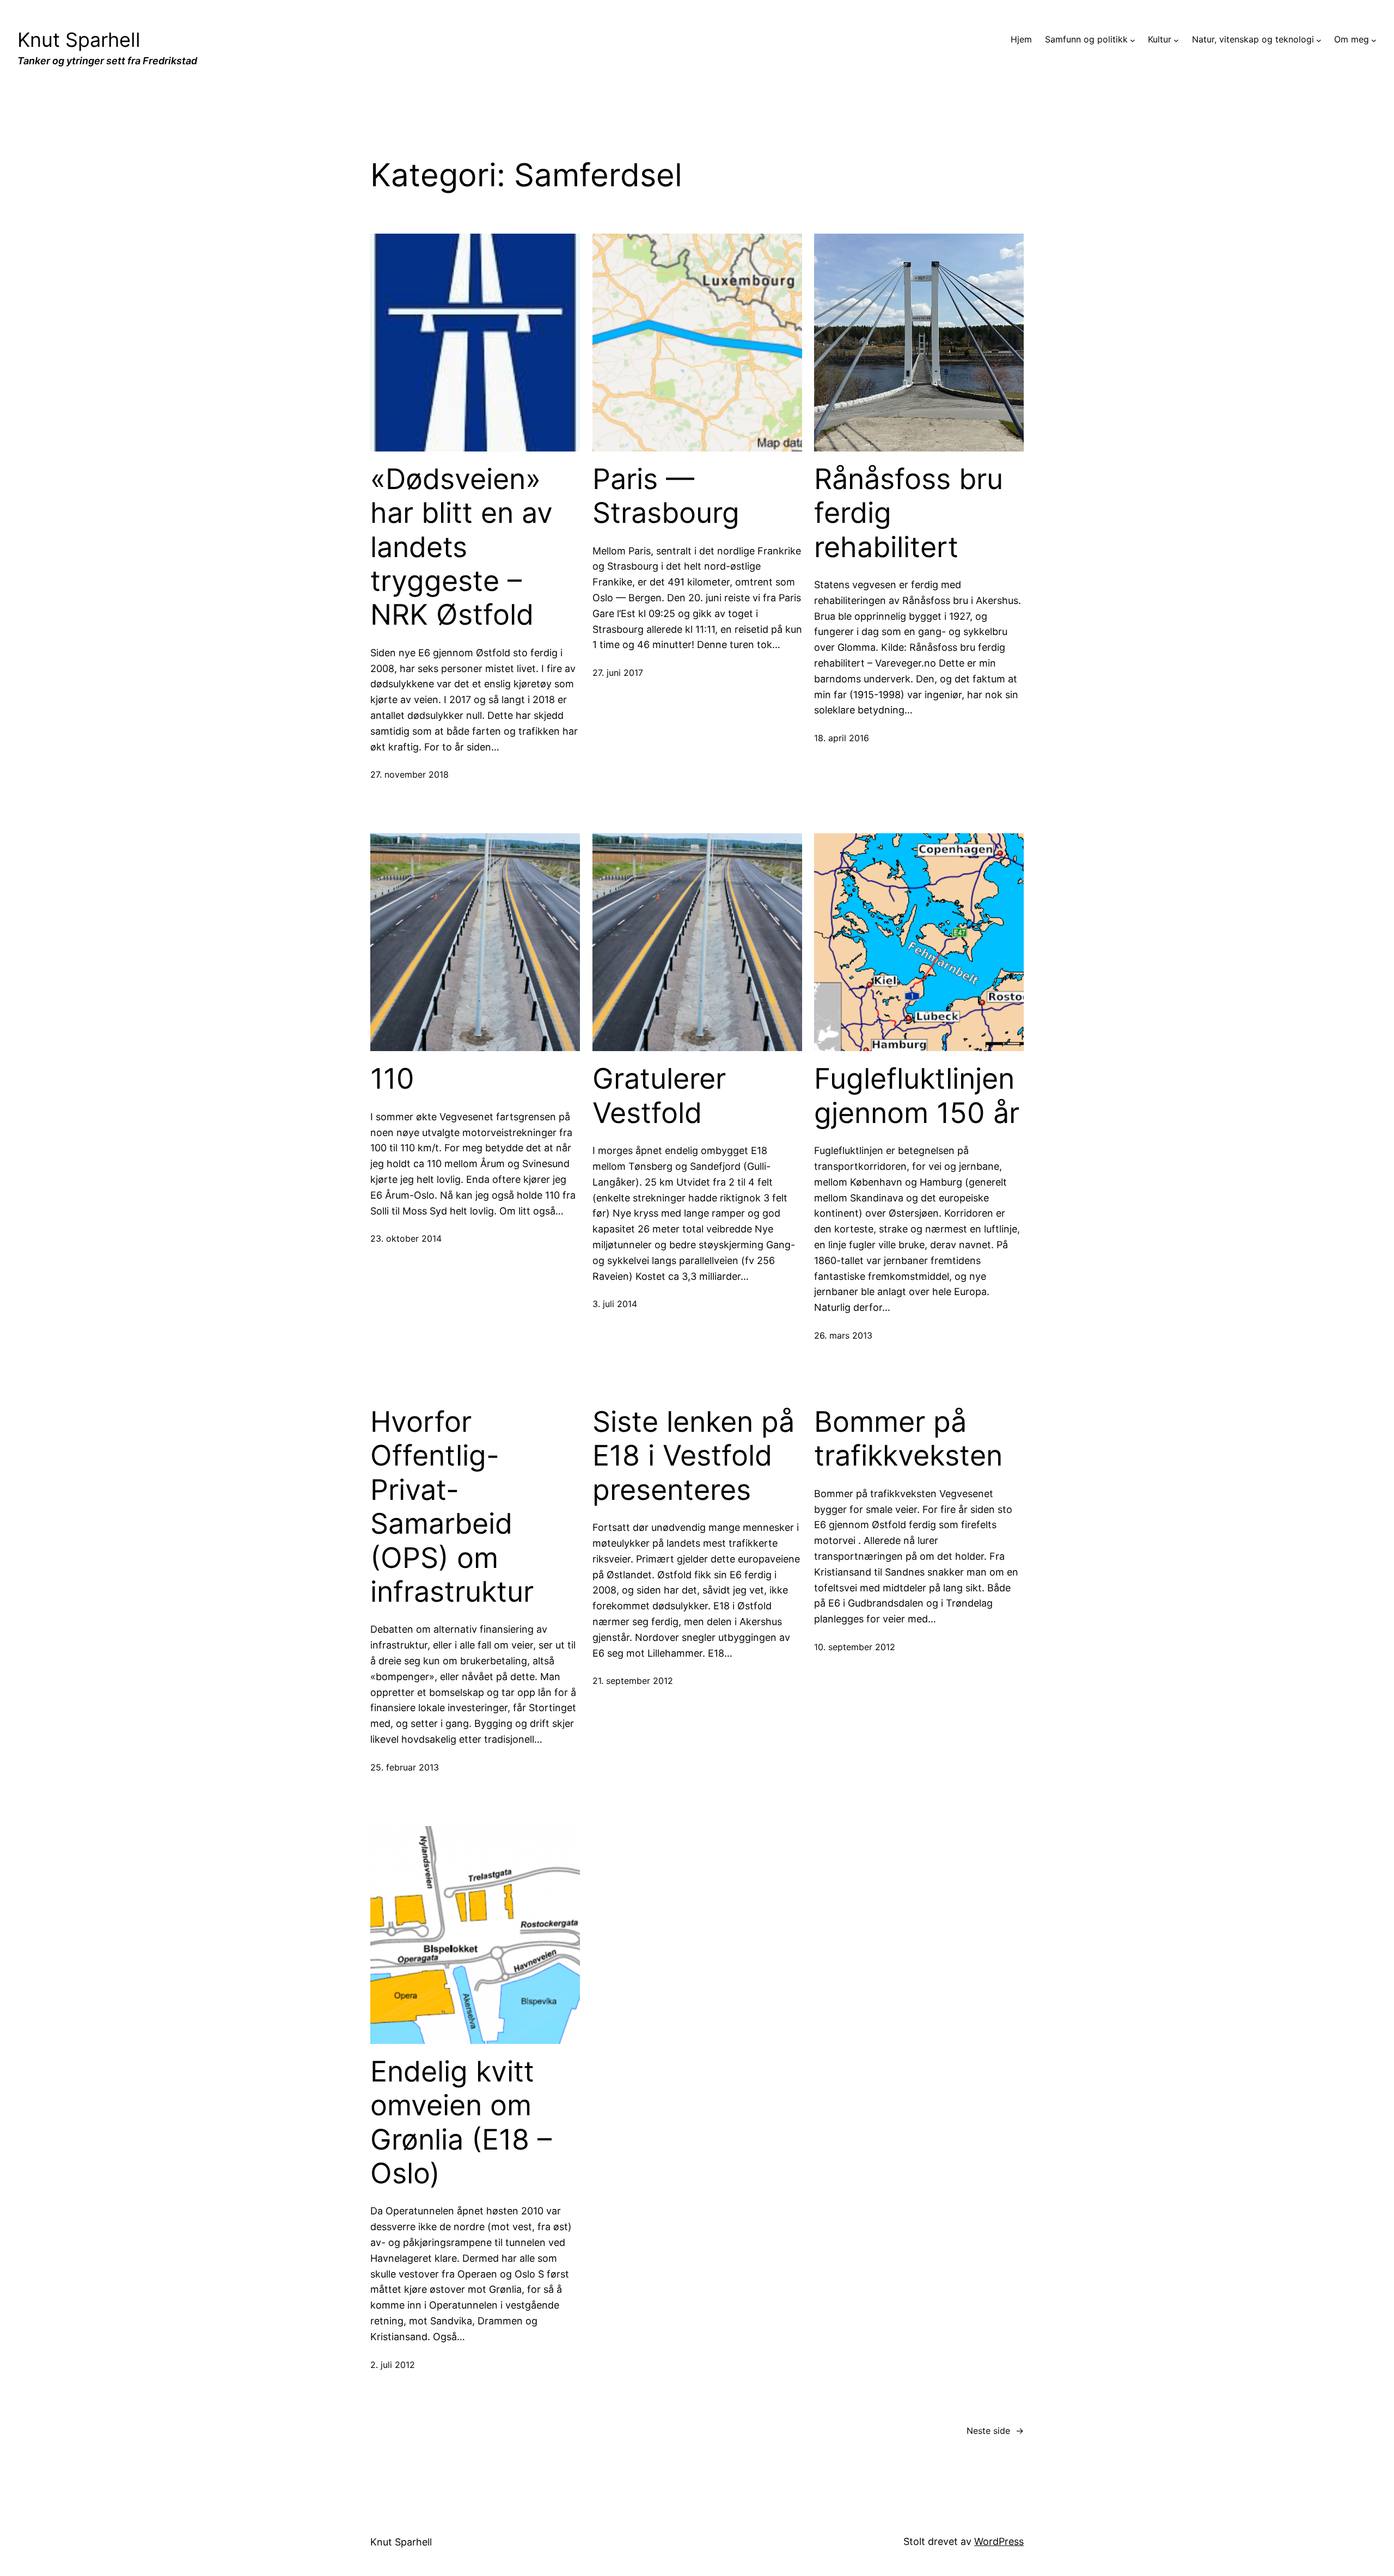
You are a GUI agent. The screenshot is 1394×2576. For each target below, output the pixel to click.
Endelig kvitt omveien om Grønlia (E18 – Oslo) (461, 2123)
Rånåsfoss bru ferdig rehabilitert (909, 513)
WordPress (999, 2541)
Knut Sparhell (79, 40)
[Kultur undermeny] (1176, 40)
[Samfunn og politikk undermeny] (1133, 40)
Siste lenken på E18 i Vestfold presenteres (693, 1456)
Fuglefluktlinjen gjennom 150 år (917, 1096)
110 (392, 1079)
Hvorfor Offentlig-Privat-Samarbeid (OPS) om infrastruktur (452, 1507)
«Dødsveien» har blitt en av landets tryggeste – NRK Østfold (461, 547)
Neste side (995, 2431)
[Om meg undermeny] (1374, 40)
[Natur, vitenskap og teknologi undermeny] (1319, 40)
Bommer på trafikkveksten (908, 1439)
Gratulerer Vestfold (659, 1096)
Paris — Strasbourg (666, 496)
